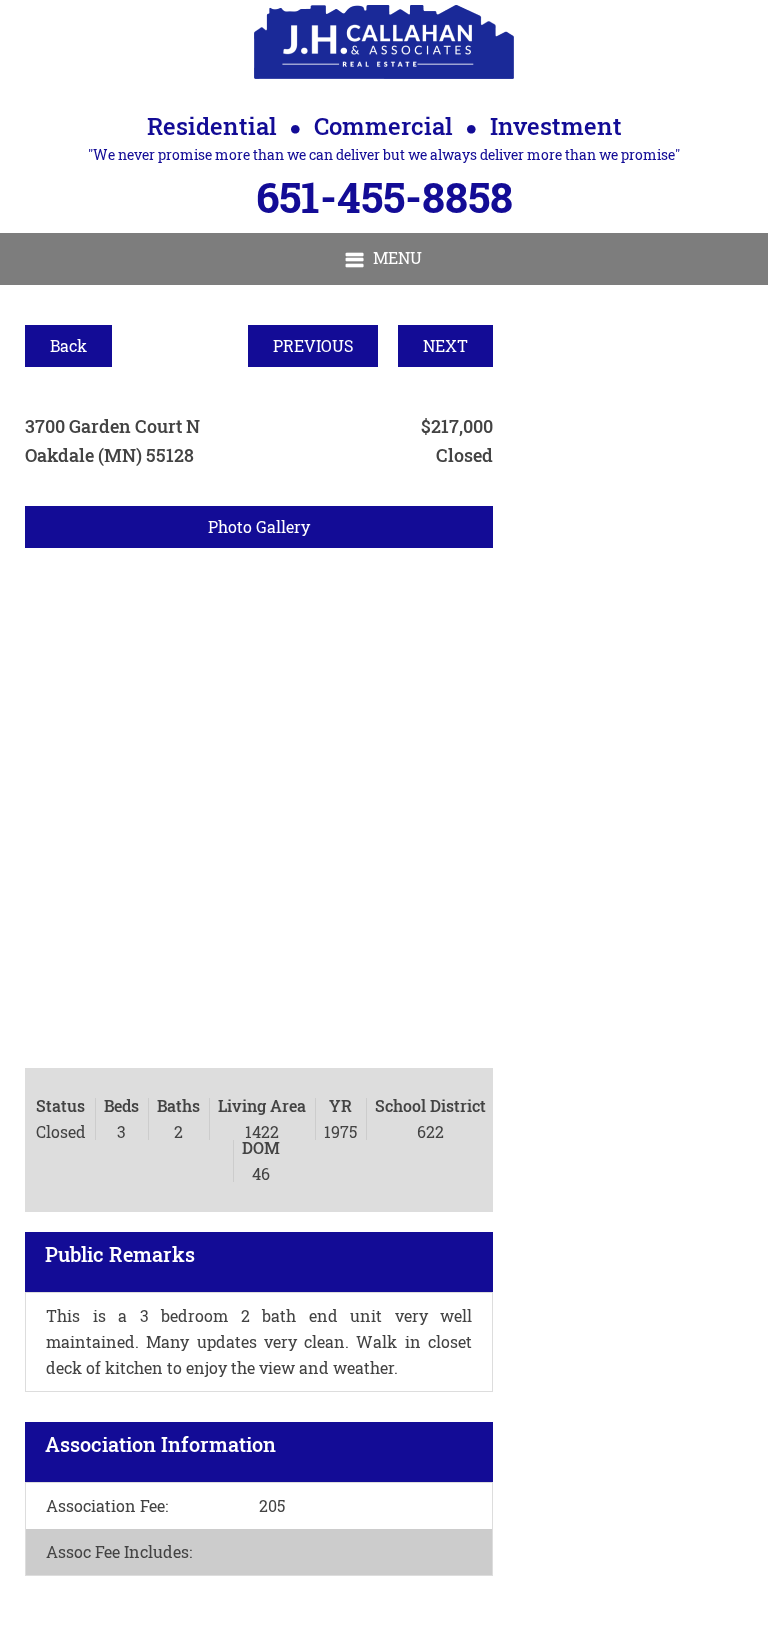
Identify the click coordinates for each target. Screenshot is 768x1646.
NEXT (445, 345)
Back (68, 345)
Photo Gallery (259, 526)
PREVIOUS (313, 345)
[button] (384, 259)
